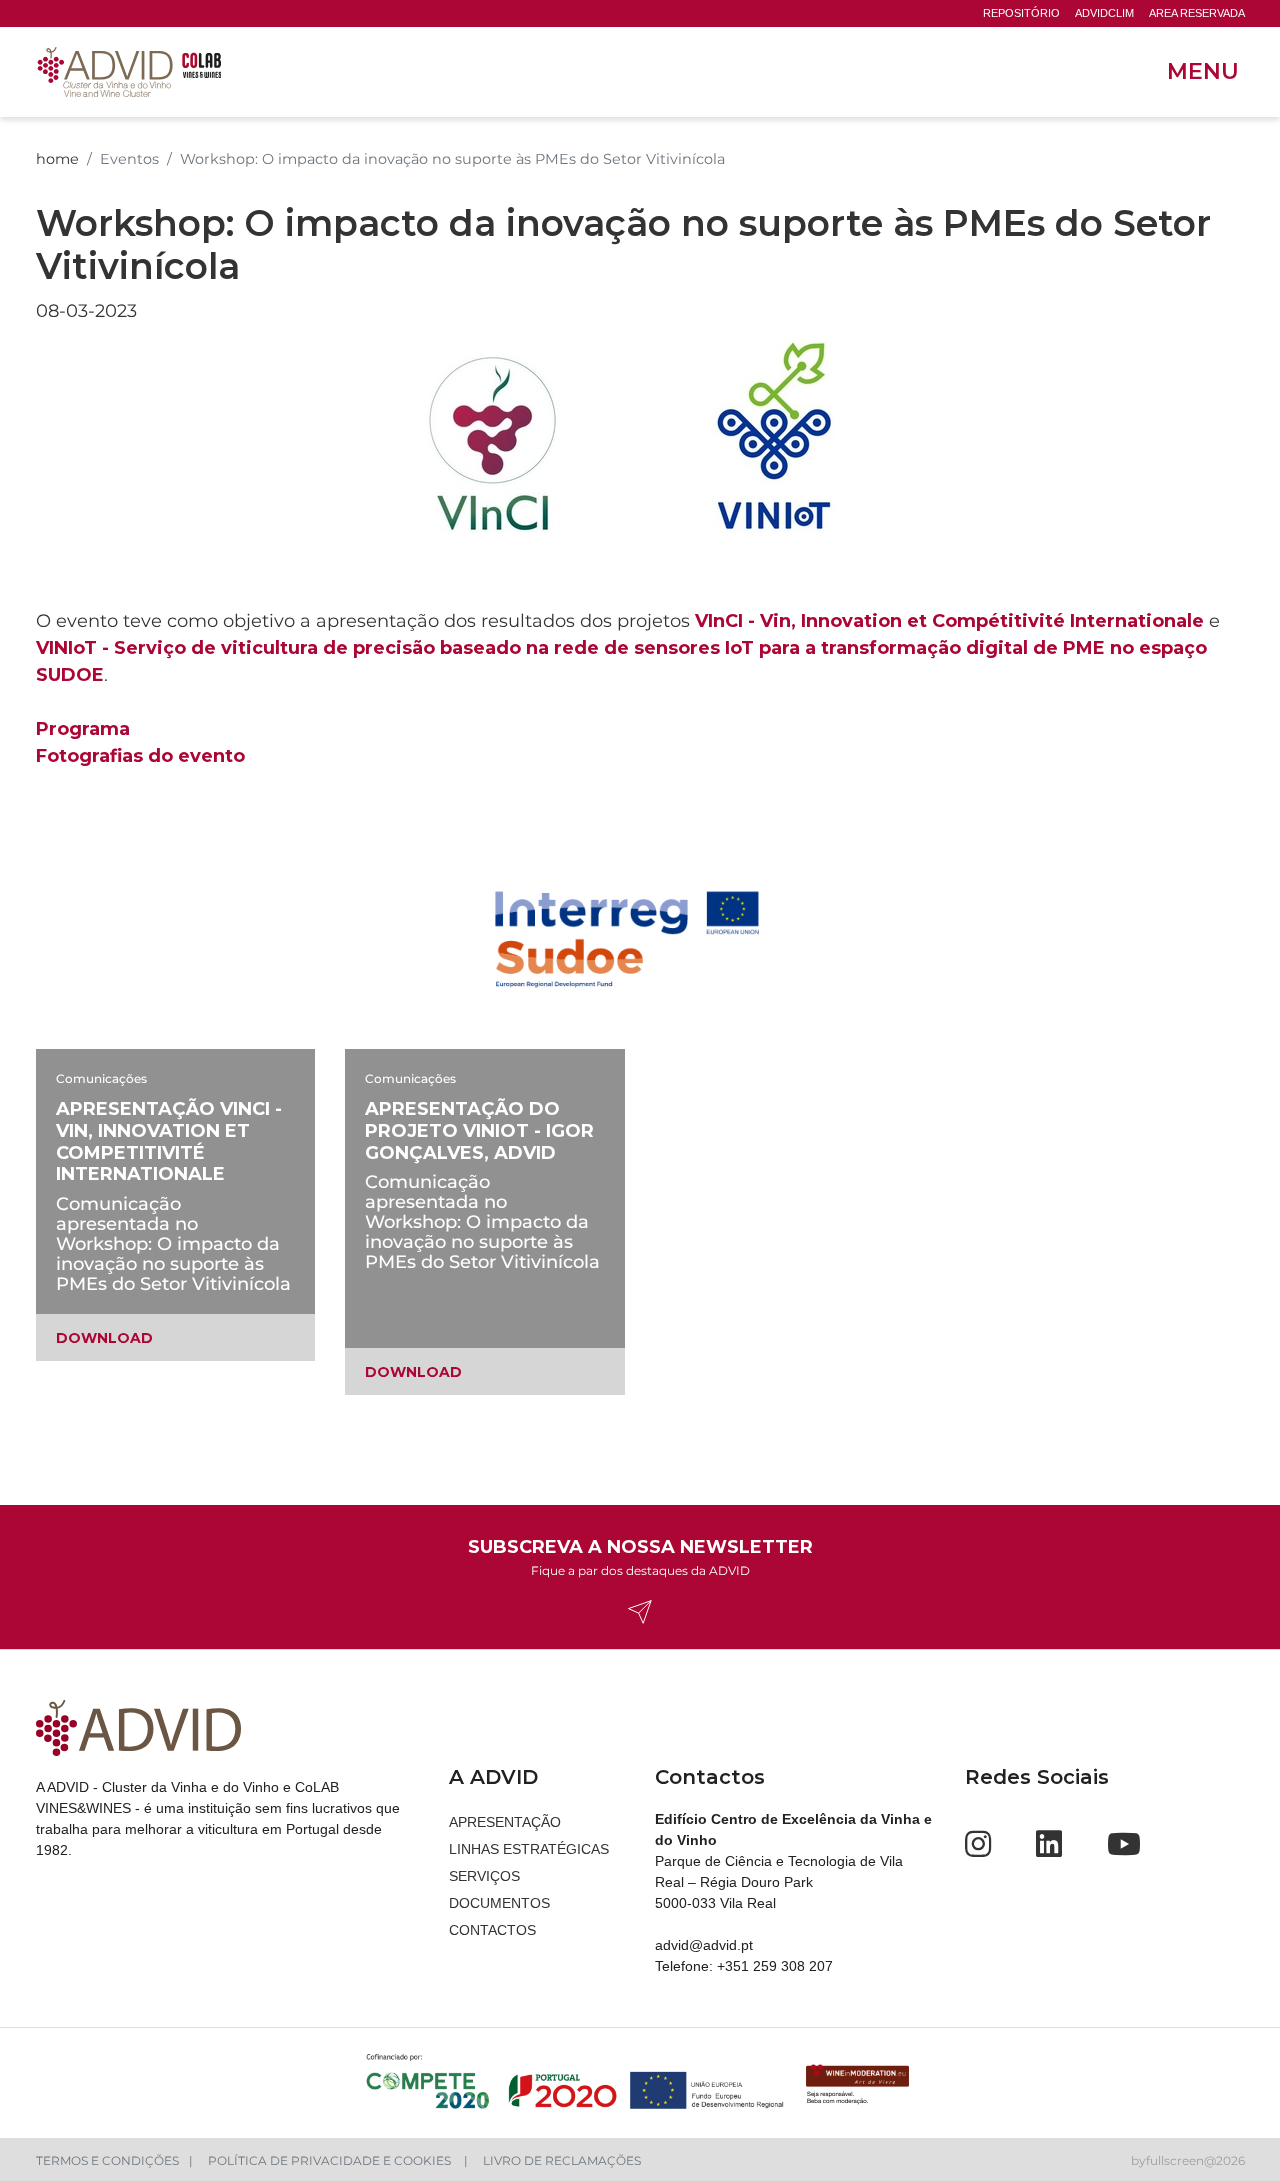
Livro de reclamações (562, 2160)
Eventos (129, 159)
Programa (83, 729)
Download (104, 1338)
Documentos (499, 1903)
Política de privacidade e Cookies (331, 2160)
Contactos (492, 1930)
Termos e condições (107, 2160)
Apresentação (505, 1822)
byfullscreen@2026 (1188, 2160)
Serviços (484, 1876)
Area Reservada (1197, 13)
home (57, 159)
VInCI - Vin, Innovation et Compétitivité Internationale (949, 621)
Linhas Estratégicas (529, 1849)
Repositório (1021, 13)
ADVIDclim (1104, 13)
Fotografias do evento (140, 756)
